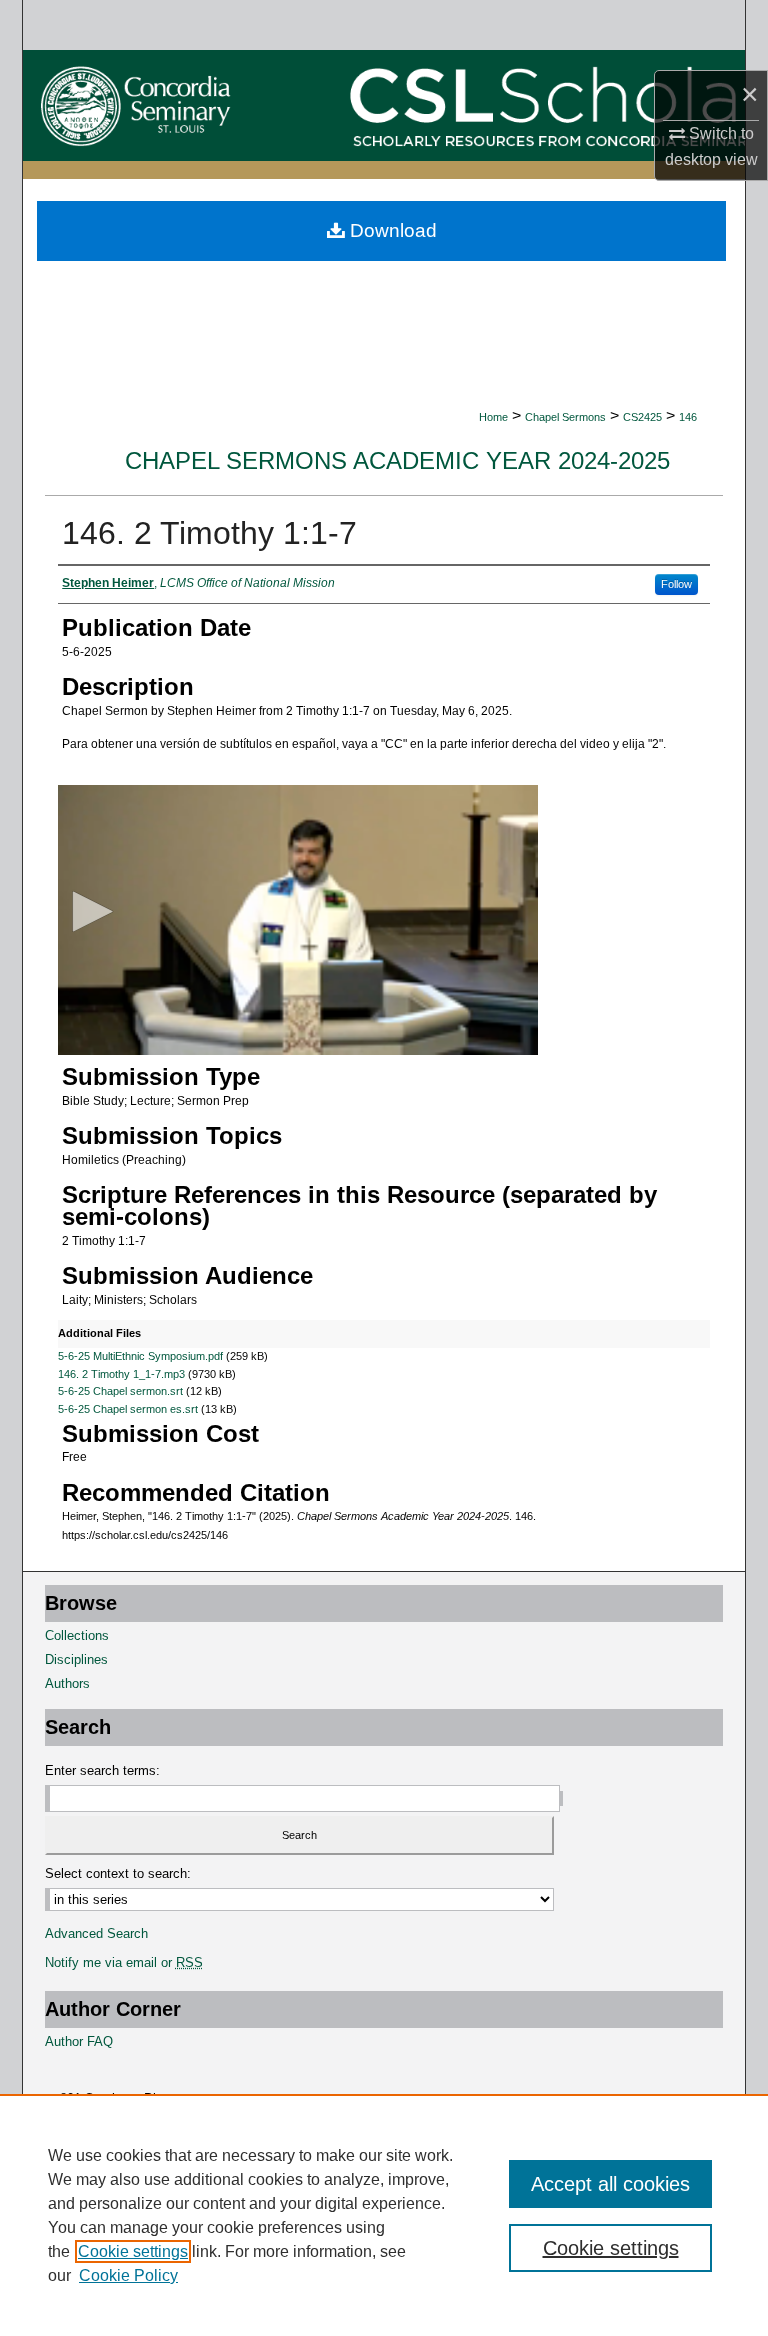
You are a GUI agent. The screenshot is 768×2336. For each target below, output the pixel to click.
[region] (384, 2215)
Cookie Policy (128, 2275)
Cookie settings (133, 2251)
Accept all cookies (610, 2184)
